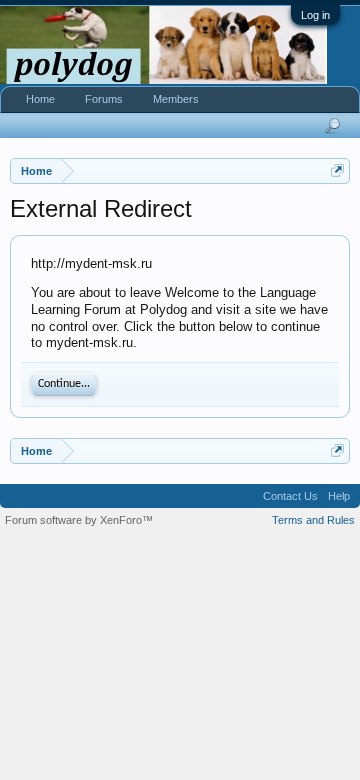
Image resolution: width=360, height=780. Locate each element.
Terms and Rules (313, 520)
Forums (104, 99)
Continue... (64, 384)
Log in (315, 15)
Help (339, 496)
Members (176, 99)
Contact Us (290, 496)
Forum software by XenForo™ (79, 520)
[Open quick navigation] (337, 170)
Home (40, 99)
